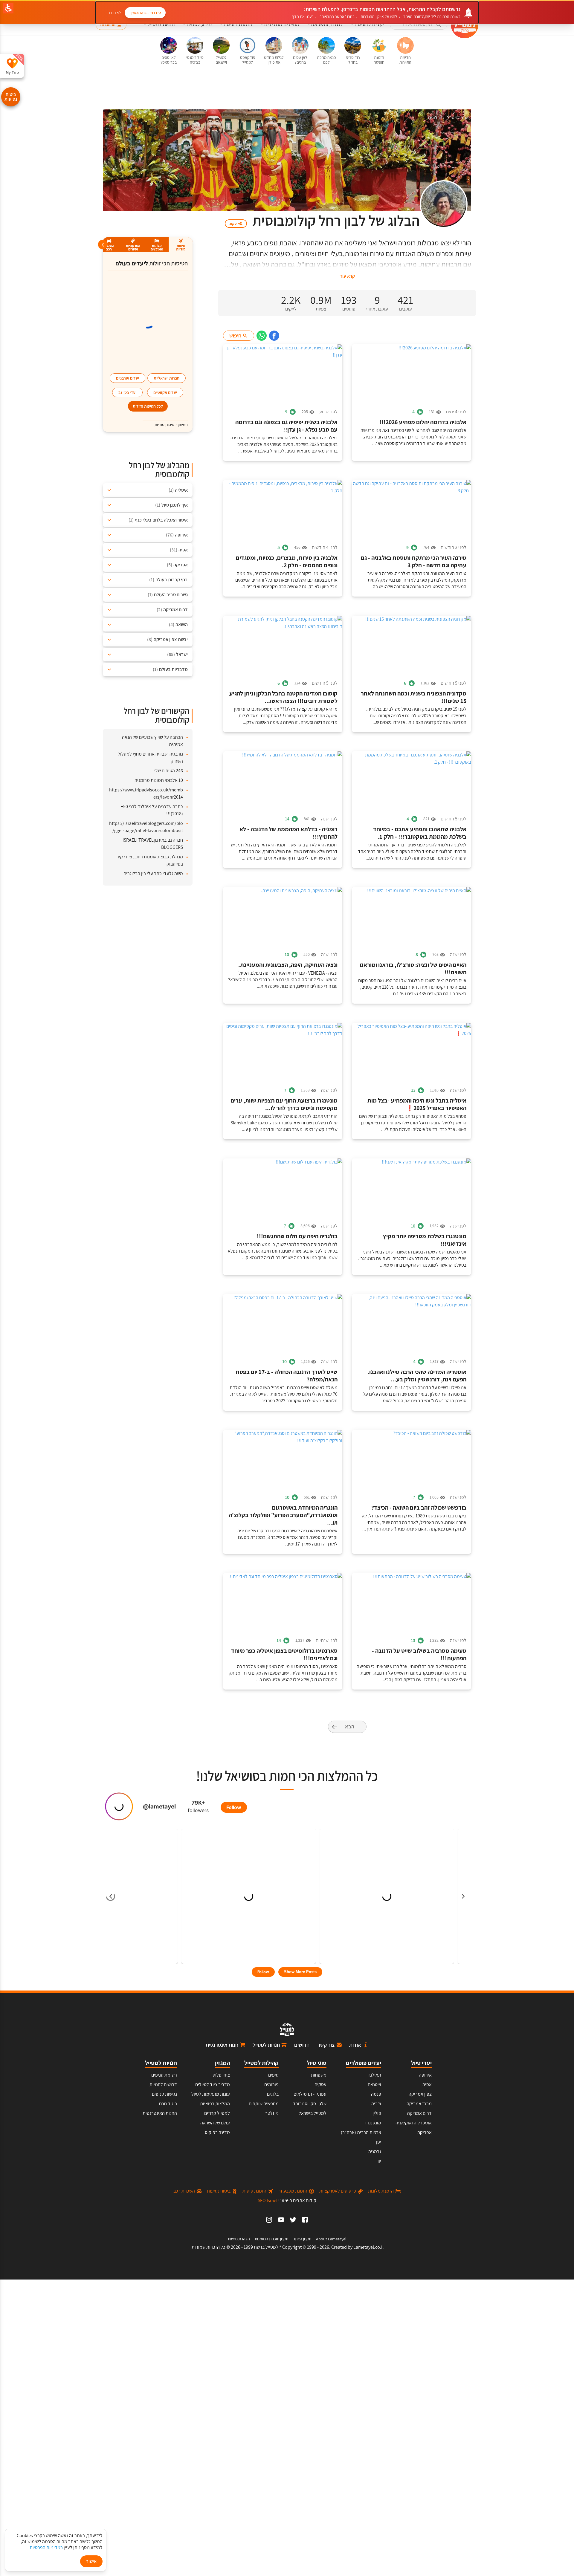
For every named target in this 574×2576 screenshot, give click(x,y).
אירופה (425, 2075)
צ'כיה (376, 2104)
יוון (379, 2161)
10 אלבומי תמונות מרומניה (159, 780)
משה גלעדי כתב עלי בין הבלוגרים (153, 873)
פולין (377, 2113)
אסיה (427, 2085)
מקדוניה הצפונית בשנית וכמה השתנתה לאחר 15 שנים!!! (414, 697)
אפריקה (425, 2132)
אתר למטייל (458, 118)
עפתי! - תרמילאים (310, 2094)
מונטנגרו (373, 2123)
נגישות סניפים (164, 2094)
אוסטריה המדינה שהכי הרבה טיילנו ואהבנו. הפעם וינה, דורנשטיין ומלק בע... (417, 1376)
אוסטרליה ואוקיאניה (414, 2123)
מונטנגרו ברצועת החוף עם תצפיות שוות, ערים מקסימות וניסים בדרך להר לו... (284, 1104)
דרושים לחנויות (163, 2085)
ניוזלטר (272, 2113)
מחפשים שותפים (264, 2104)
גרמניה (375, 2151)
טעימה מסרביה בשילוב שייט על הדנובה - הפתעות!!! (419, 1655)
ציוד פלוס (221, 2075)
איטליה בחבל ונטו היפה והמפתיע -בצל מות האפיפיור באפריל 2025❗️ (417, 1104)
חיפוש (235, 335)
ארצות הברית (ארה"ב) (361, 2132)
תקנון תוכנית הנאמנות (271, 2239)
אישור (91, 2561)
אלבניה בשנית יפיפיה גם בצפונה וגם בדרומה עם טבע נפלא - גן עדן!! (286, 426)
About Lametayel (331, 2239)
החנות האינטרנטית (160, 2113)
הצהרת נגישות (239, 2239)
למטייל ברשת (266, 2247)
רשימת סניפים (164, 2075)
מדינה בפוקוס (217, 2132)
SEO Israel (268, 2200)
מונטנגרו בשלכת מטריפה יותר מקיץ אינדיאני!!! (425, 1240)
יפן (379, 2142)
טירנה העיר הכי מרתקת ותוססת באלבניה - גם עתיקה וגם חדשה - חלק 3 (414, 562)
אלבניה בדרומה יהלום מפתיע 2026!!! (423, 422)
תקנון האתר (302, 2239)
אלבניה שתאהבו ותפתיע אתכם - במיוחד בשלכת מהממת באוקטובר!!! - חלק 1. (420, 833)
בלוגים (434, 118)
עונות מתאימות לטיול (211, 2094)
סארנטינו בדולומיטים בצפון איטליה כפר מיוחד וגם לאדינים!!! (284, 1655)
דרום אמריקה (419, 2113)
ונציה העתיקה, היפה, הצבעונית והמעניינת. (288, 965)
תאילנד (374, 2075)
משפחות (319, 2075)
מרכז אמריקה (419, 2104)
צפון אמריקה (420, 2094)
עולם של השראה (215, 2123)
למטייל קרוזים (217, 2113)
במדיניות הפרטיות (46, 2547)
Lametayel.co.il (368, 2247)
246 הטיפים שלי (169, 771)
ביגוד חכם (168, 2104)
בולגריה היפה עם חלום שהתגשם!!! (297, 1236)
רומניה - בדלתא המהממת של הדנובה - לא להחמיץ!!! (288, 833)
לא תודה (114, 13)
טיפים (273, 2075)
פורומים (271, 2085)
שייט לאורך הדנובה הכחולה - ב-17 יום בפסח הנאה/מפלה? (287, 1376)
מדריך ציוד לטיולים (213, 2085)
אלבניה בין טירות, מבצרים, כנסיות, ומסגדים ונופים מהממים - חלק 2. (287, 562)
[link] (274, 336)
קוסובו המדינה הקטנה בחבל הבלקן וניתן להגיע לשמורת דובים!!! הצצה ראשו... (283, 697)
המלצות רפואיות (215, 2104)
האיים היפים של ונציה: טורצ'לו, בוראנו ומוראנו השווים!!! (413, 969)
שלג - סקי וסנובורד (310, 2104)
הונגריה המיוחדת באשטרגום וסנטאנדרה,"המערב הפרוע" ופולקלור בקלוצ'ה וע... (283, 1515)
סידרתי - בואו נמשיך (145, 13)
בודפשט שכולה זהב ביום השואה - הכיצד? (419, 1508)
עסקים (320, 2085)
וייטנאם (374, 2085)
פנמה (376, 2094)
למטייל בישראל (313, 2113)
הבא (350, 1726)
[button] (419, 25)
